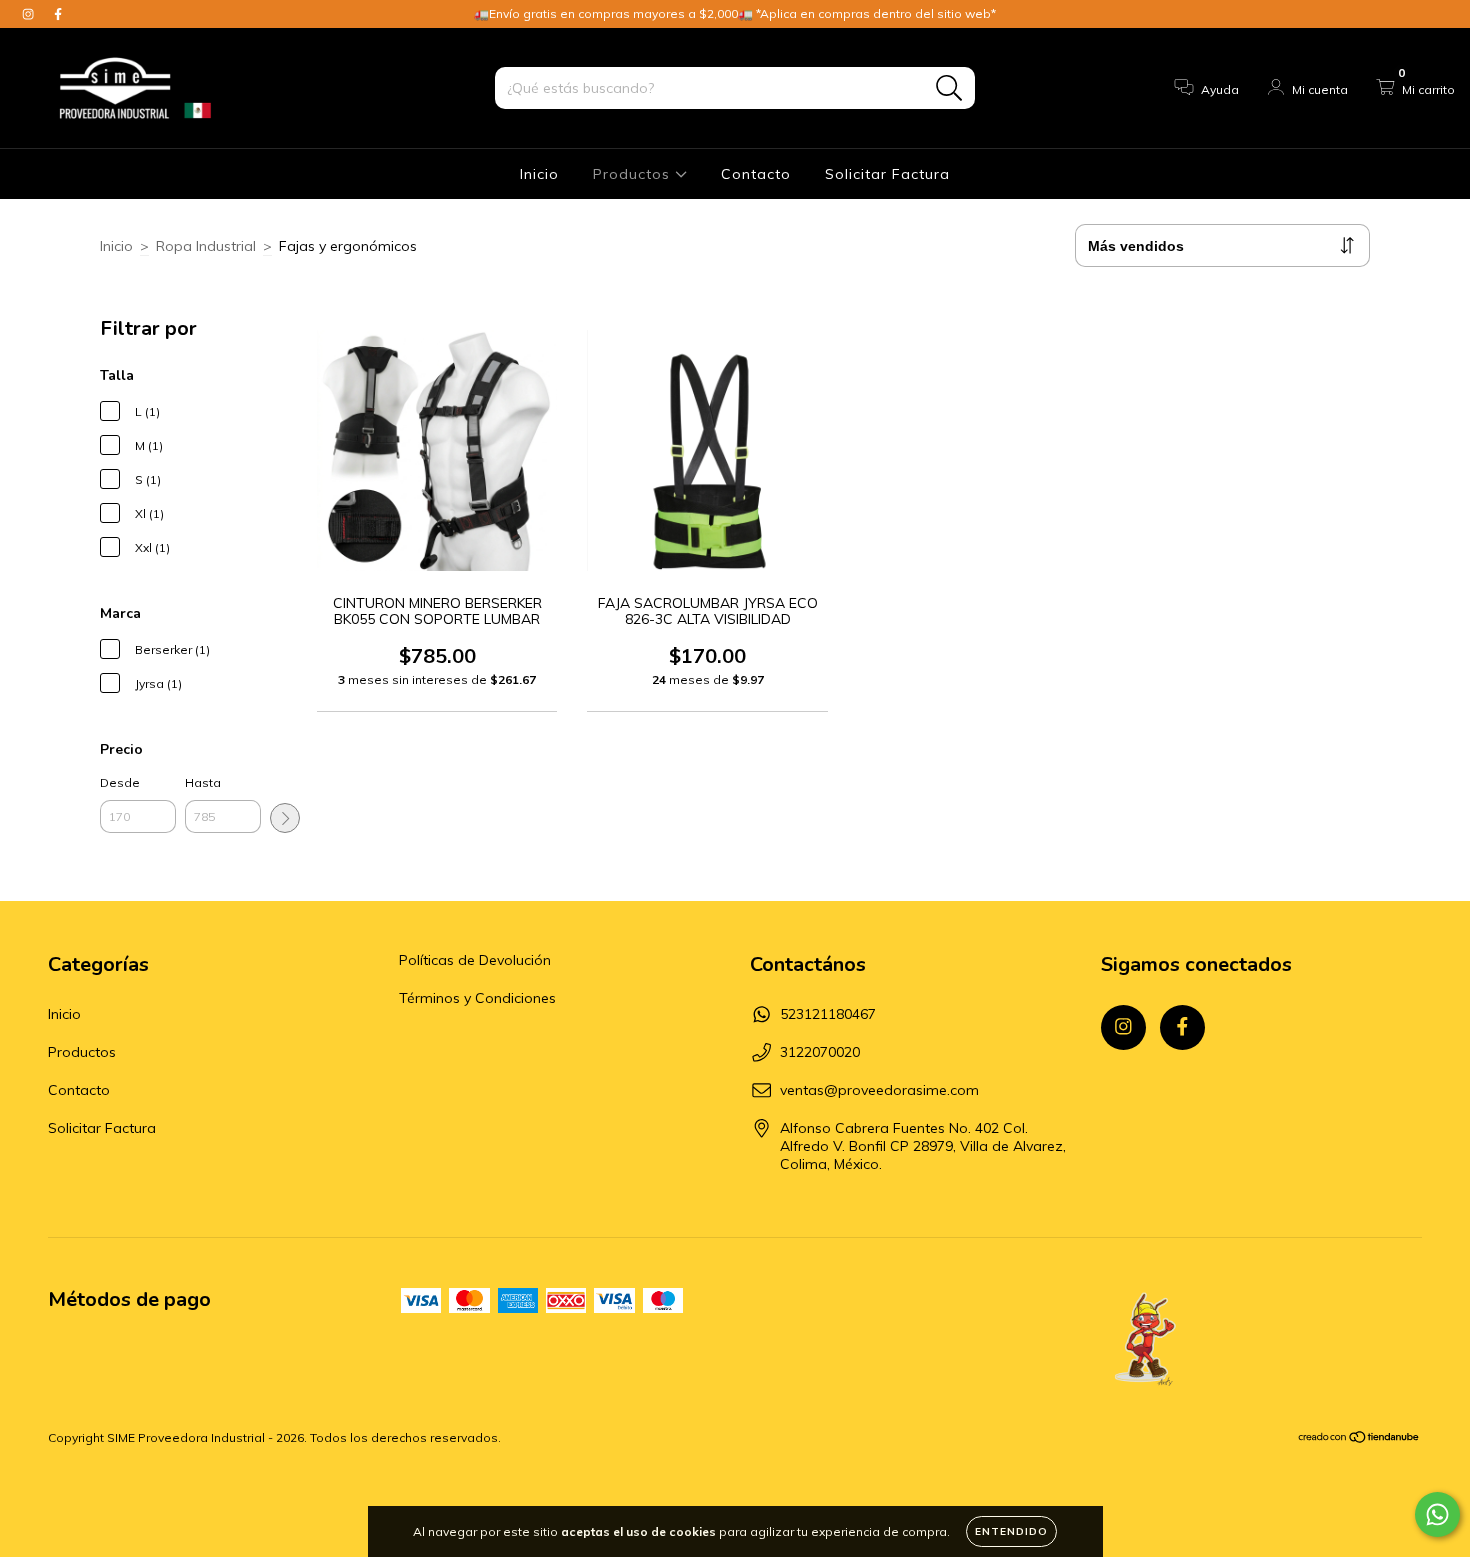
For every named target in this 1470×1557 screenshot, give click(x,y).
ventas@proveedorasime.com (879, 1090)
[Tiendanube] (1359, 1438)
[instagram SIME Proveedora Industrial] (30, 14)
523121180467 (828, 1014)
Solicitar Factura (887, 174)
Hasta (203, 782)
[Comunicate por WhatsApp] (1437, 1514)
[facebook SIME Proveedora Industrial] (58, 14)
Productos (634, 174)
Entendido (1011, 1531)
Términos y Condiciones (477, 998)
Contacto (756, 174)
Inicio (539, 174)
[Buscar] (949, 88)
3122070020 (820, 1052)
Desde (120, 782)
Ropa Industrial (206, 246)
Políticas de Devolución (475, 960)
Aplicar (285, 818)
